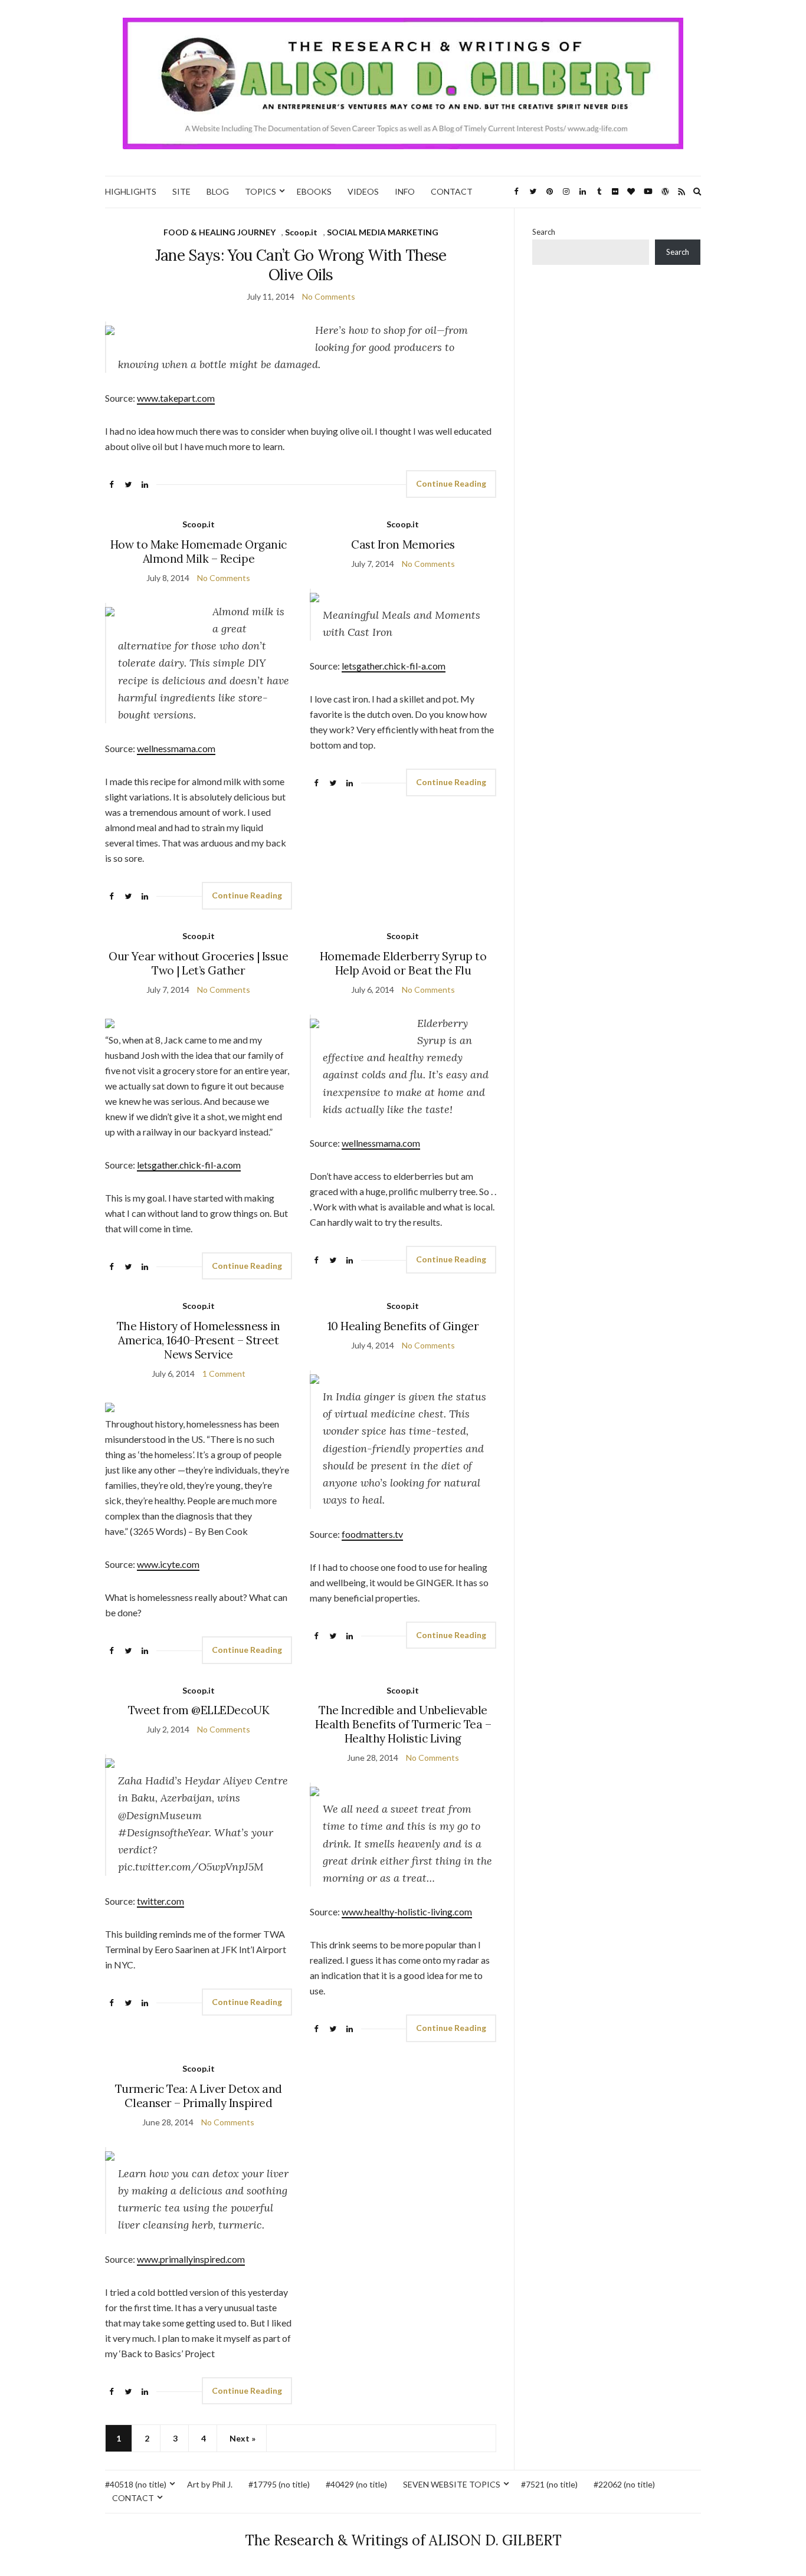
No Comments (329, 296)
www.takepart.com (176, 398)
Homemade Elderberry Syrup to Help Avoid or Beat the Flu (403, 963)
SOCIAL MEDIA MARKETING (383, 232)
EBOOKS (314, 191)
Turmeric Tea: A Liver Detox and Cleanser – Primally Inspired (199, 2096)
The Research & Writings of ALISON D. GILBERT (403, 2540)
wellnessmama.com (176, 748)
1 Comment (224, 1374)
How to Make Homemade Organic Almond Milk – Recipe (199, 552)
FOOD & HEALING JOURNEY (219, 232)
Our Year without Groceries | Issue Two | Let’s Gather (198, 963)
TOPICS (261, 191)
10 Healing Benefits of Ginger (403, 1326)
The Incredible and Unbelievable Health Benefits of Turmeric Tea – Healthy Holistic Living (403, 1724)
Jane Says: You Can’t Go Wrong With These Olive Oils (301, 265)
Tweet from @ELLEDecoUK (199, 1710)
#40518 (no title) (136, 2484)
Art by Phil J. (210, 2484)
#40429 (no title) (356, 2484)
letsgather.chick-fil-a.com (394, 666)
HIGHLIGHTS (131, 191)
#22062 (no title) (624, 2484)
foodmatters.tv (372, 1534)
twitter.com (160, 1901)
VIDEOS (363, 191)
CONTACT (452, 191)
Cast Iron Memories (403, 544)
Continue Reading (451, 483)
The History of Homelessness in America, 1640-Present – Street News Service (199, 1340)
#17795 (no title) (279, 2484)
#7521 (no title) (549, 2484)
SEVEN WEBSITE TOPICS (452, 2484)
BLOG (218, 191)
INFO (405, 191)
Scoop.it (301, 232)
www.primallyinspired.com (191, 2259)
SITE (181, 191)
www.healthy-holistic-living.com (407, 1912)
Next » (243, 2438)
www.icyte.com (168, 1564)
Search (544, 232)
